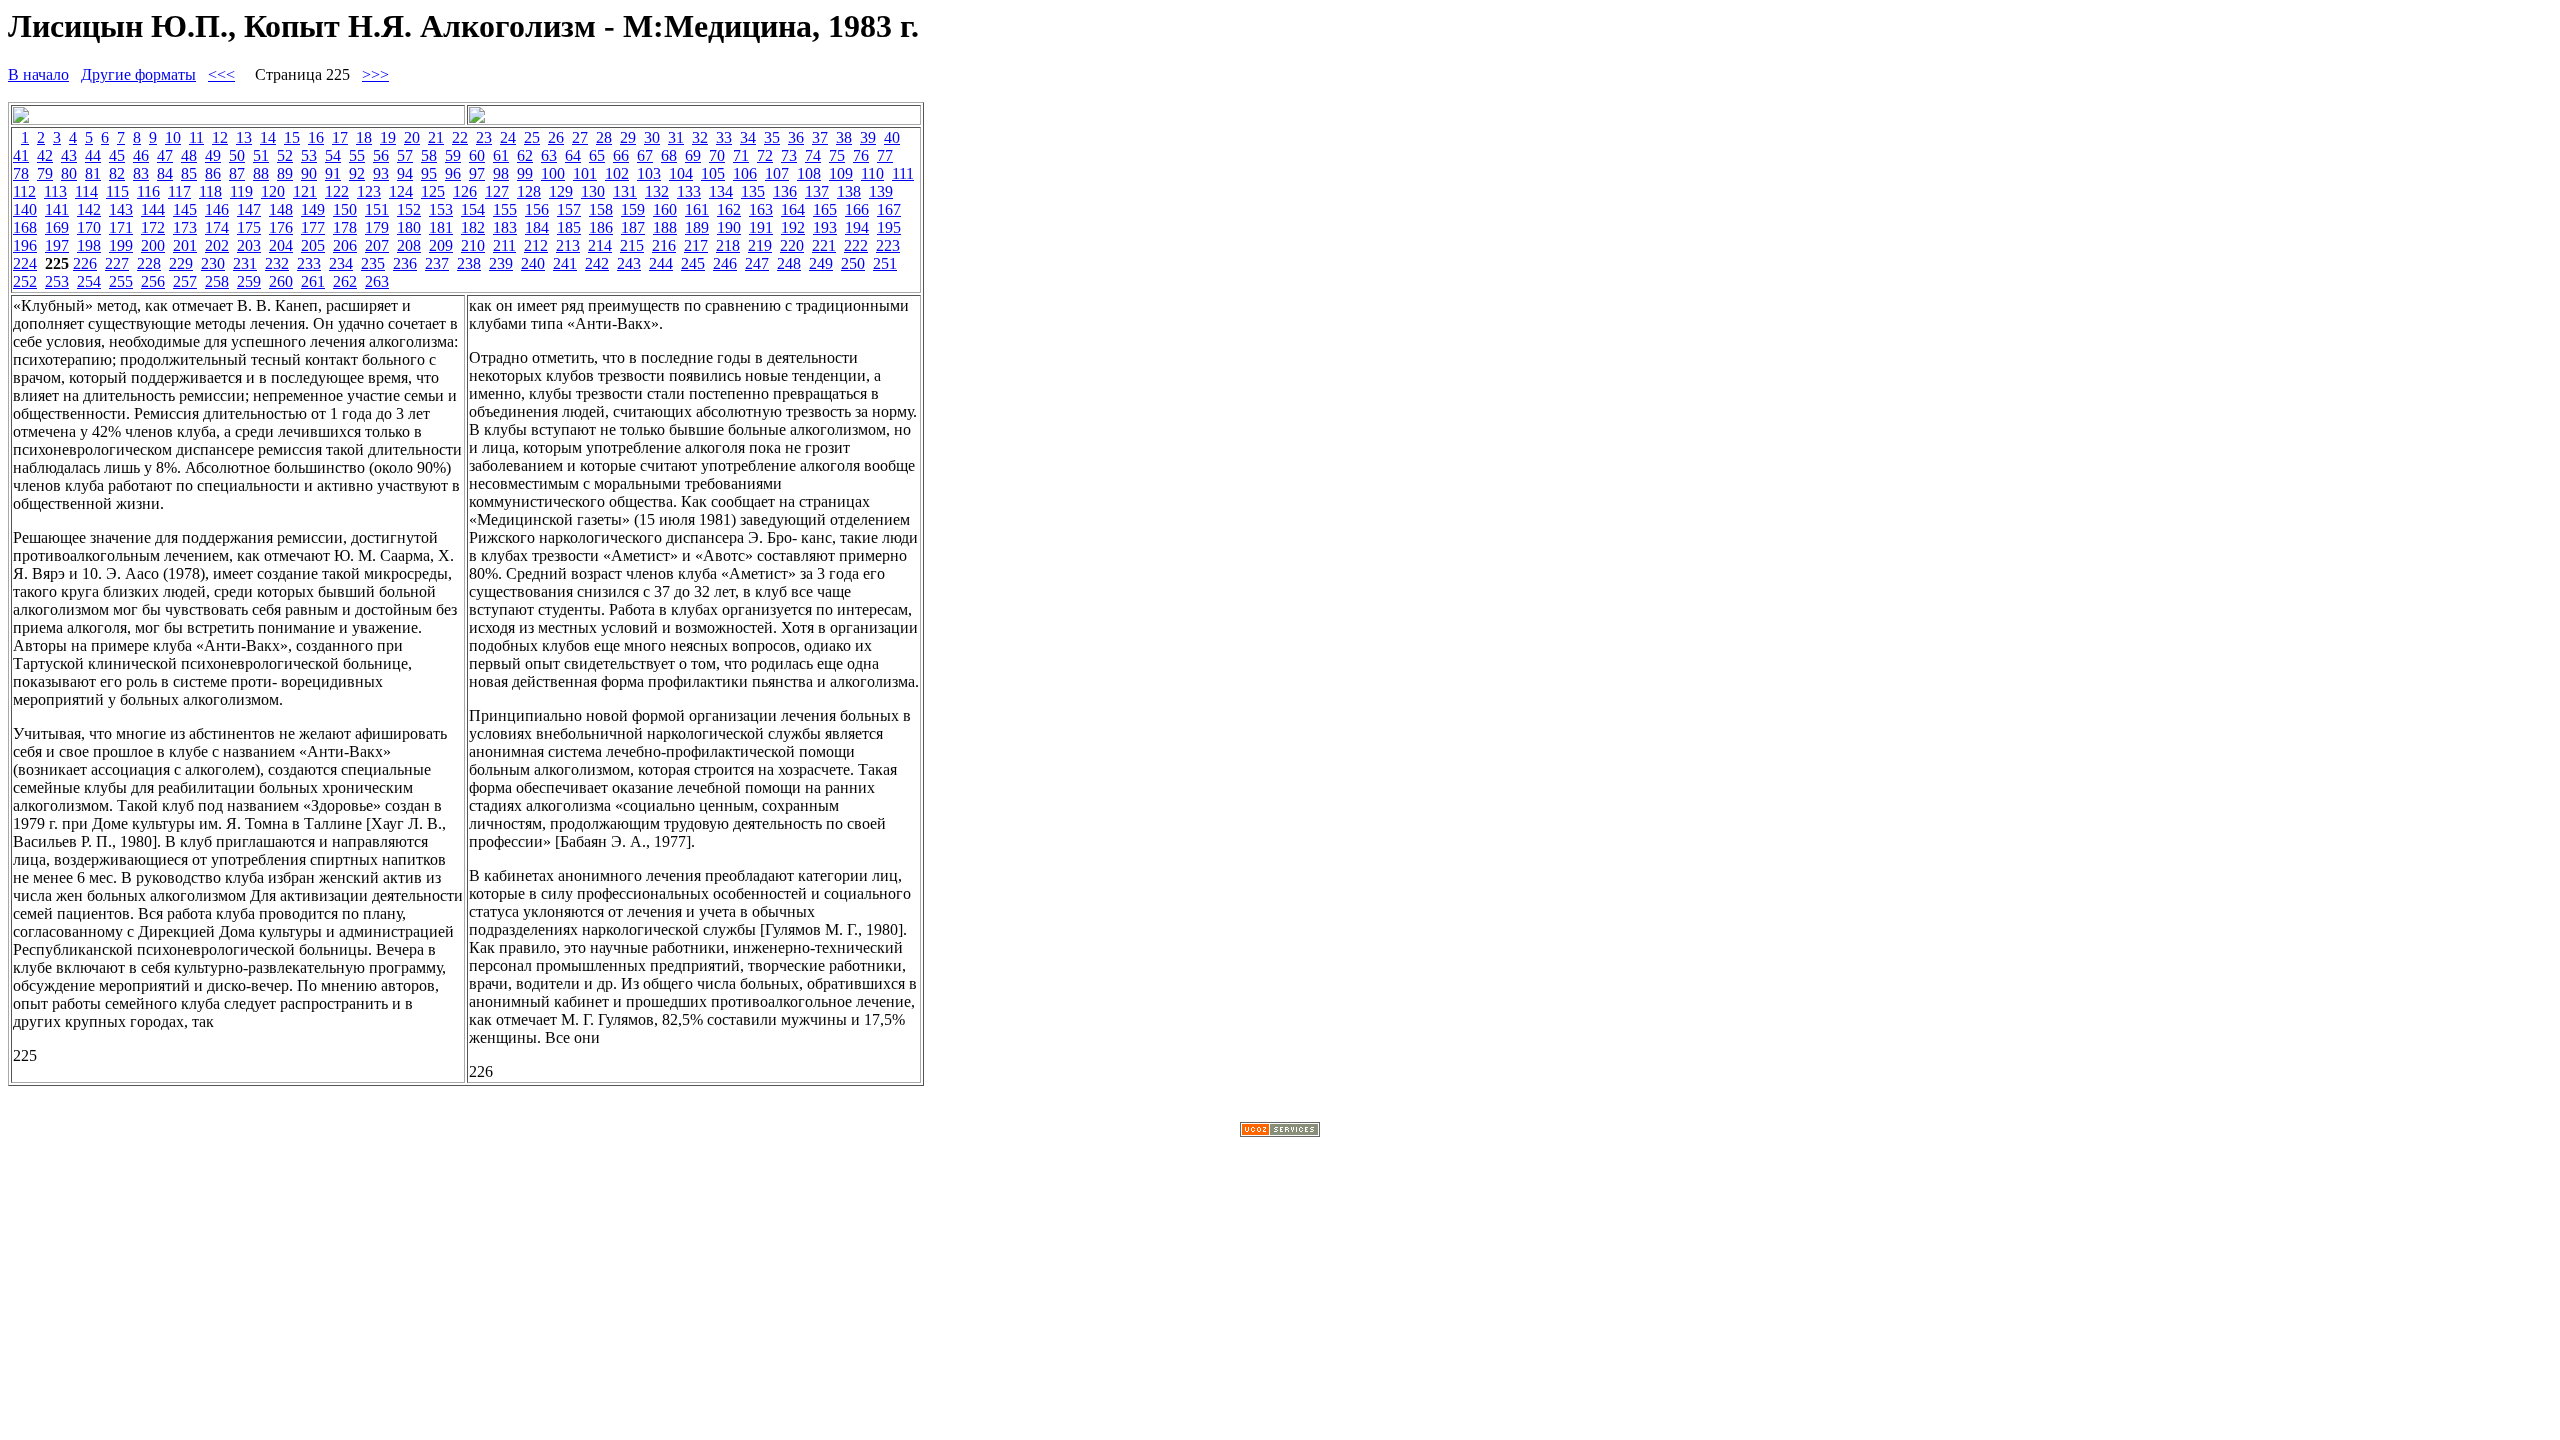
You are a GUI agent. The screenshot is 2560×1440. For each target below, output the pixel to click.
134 (721, 191)
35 (772, 137)
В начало (38, 74)
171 (121, 227)
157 (569, 209)
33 (724, 137)
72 (765, 155)
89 (285, 173)
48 (189, 155)
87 (237, 173)
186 (601, 227)
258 (217, 281)
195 (889, 227)
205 (313, 245)
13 (244, 137)
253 (57, 281)
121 (305, 191)
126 (465, 191)
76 (861, 155)
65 (597, 155)
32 (700, 137)
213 (568, 245)
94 (405, 173)
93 (381, 173)
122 (337, 191)
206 (345, 245)
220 (792, 245)
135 (753, 191)
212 (536, 245)
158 (601, 209)
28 (604, 137)
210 (473, 245)
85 (189, 173)
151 (377, 209)
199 (121, 245)
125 (433, 191)
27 (580, 137)
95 (429, 173)
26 (556, 137)
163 (761, 209)
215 (632, 245)
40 (892, 137)
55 (357, 155)
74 (813, 155)
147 (249, 209)
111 (903, 173)
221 (824, 245)
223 (888, 245)
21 (436, 137)
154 (473, 209)
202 (217, 245)
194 (857, 227)
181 (441, 227)
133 (689, 191)
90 (309, 173)
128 (529, 191)
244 (661, 263)
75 (837, 155)
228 (149, 263)
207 (377, 245)
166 (857, 209)
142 (89, 209)
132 (657, 191)
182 (473, 227)
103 (649, 173)
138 (849, 191)
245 (693, 263)
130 (593, 191)
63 (549, 155)
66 (621, 155)
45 (117, 155)
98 (501, 173)
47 (165, 155)
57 (405, 155)
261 (313, 281)
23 (484, 137)
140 (25, 209)
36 (796, 137)
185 (569, 227)
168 (25, 227)
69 (693, 155)
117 (179, 191)
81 (93, 173)
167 (889, 209)
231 (245, 263)
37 (820, 137)
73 (789, 155)
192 (793, 227)
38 (844, 137)
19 (388, 137)
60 (477, 155)
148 (281, 209)
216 (664, 245)
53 (309, 155)
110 (872, 173)
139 (881, 191)
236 (405, 263)
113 (55, 191)
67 (645, 155)
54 (333, 155)
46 (141, 155)
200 (153, 245)
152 (409, 209)
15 (292, 137)
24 (508, 137)
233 (309, 263)
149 (313, 209)
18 (364, 137)
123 (369, 191)
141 (57, 209)
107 (777, 173)
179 (377, 227)
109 (841, 173)
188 (665, 227)
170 (89, 227)
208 (409, 245)
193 (825, 227)
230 (213, 263)
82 (117, 173)
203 (249, 245)
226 (85, 263)
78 (21, 173)
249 (821, 263)
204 (281, 245)
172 (153, 227)
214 (600, 245)
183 (505, 227)
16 (316, 137)
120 (273, 191)
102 (617, 173)
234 (341, 263)
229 (181, 263)
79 (45, 173)
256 (153, 281)
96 (453, 173)
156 (537, 209)
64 (573, 155)
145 (185, 209)
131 (625, 191)
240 (533, 263)
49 (213, 155)
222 (856, 245)
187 (633, 227)
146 (217, 209)
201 (185, 245)
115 (117, 191)
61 (501, 155)
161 (697, 209)
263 (377, 281)
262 (345, 281)
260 (281, 281)
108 (809, 173)
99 (525, 173)
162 (729, 209)
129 (561, 191)
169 (57, 227)
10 (173, 137)
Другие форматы (138, 74)
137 (817, 191)
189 (697, 227)
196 (25, 245)
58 (429, 155)
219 (760, 245)
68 (669, 155)
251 (885, 263)
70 (717, 155)
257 (185, 281)
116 (148, 191)
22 (460, 137)
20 (412, 137)
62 (525, 155)
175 (249, 227)
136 (785, 191)
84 (165, 173)
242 (597, 263)
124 (401, 191)
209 (441, 245)
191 (761, 227)
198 (89, 245)
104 (681, 173)
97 (477, 173)
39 (868, 137)
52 (285, 155)
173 (185, 227)
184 (537, 227)
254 (89, 281)
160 (665, 209)
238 (469, 263)
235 (373, 263)
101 (585, 173)
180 (409, 227)
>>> (375, 74)
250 (853, 263)
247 (757, 263)
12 (220, 137)
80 (69, 173)
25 (532, 137)
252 (25, 281)
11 (196, 137)
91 (333, 173)
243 (629, 263)
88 (261, 173)
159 (633, 209)
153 (441, 209)
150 (345, 209)
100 (553, 173)
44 (93, 155)
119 (241, 191)
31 (676, 137)
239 (501, 263)
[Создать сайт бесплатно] (1280, 1131)
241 (565, 263)
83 (141, 173)
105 (713, 173)
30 (652, 137)
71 (741, 155)
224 (25, 263)
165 (825, 209)
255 (121, 281)
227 (117, 263)
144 (153, 209)
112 (24, 191)
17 (340, 137)
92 (357, 173)
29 (628, 137)
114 (86, 191)
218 (728, 245)
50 (237, 155)
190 (729, 227)
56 (381, 155)
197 (57, 245)
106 (745, 173)
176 (281, 227)
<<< (221, 74)
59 (453, 155)
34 (748, 137)
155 (505, 209)
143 (121, 209)
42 (45, 155)
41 (21, 155)
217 (696, 245)
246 (725, 263)
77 (885, 155)
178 (345, 227)
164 (793, 209)
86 (213, 173)
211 (504, 245)
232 (277, 263)
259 (249, 281)
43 (69, 155)
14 (268, 137)
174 (217, 227)
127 (497, 191)
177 (313, 227)
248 (789, 263)
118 (210, 191)
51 (261, 155)
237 (437, 263)
